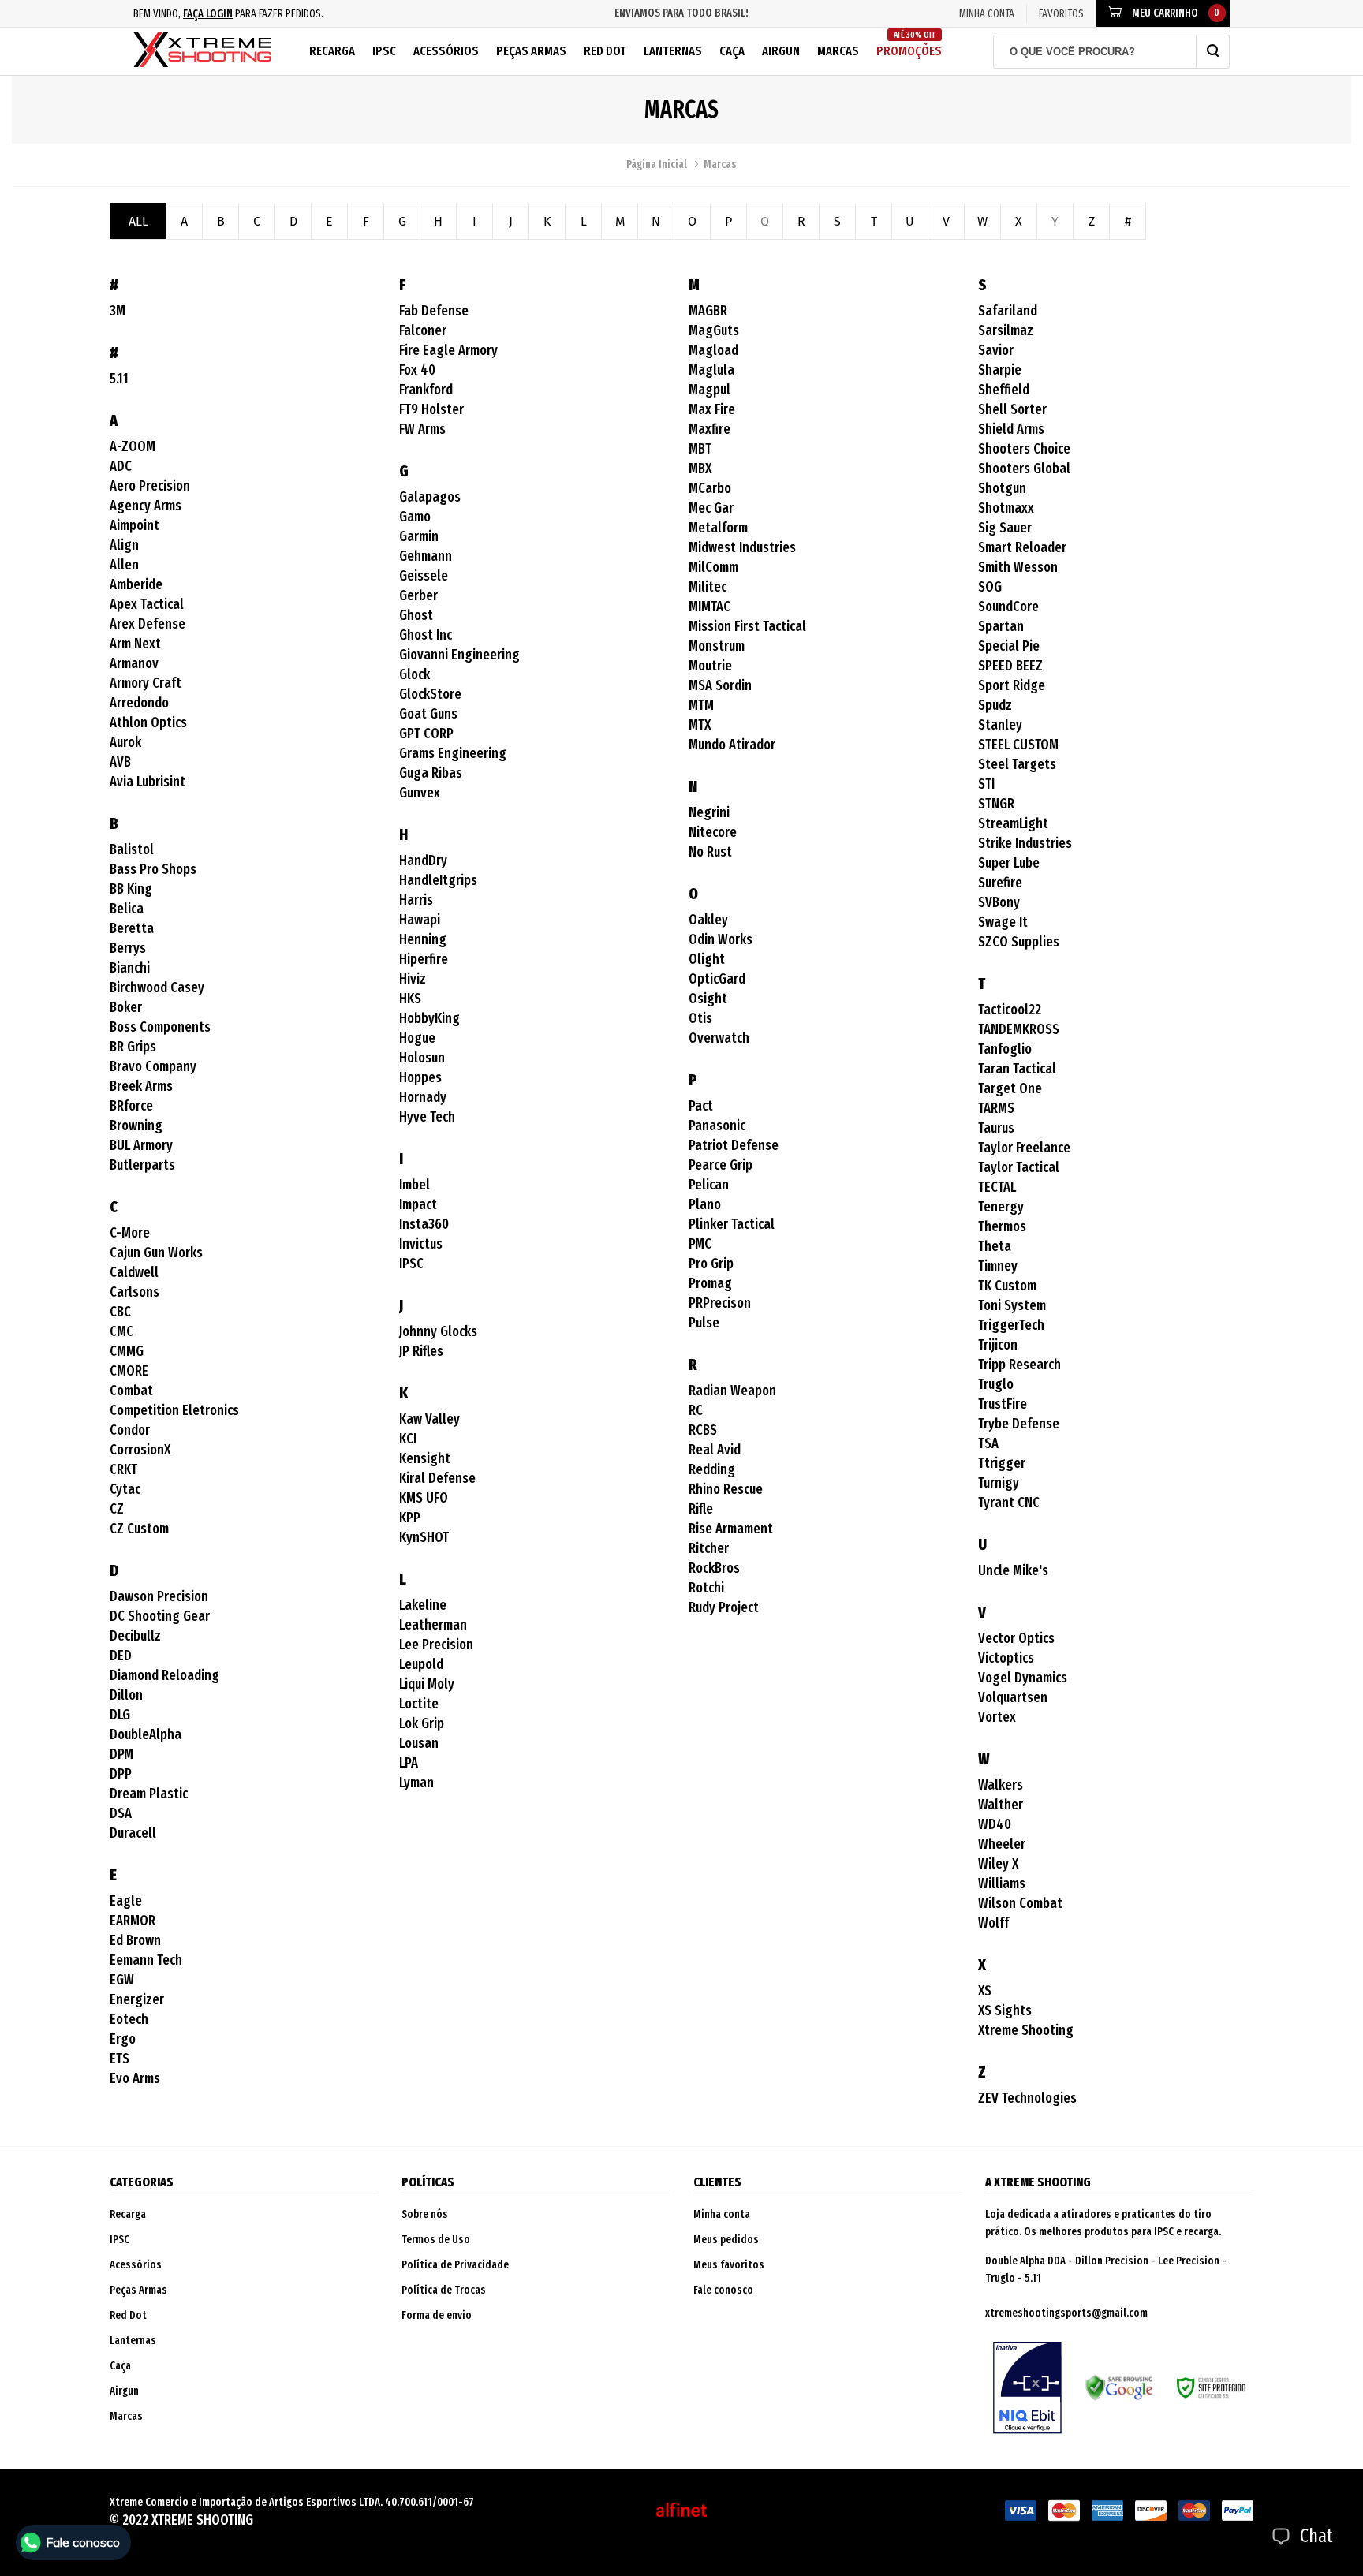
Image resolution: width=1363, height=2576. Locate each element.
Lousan (419, 1743)
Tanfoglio (1005, 1049)
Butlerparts (142, 1165)
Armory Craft (146, 683)
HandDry (423, 861)
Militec (708, 587)
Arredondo (139, 703)
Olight (707, 959)
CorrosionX (140, 1450)
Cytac (125, 1489)
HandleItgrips (438, 880)
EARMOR (133, 1921)
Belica (127, 909)
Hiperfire (424, 959)
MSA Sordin (720, 685)
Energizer (137, 1999)
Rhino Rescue (726, 1489)
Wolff (993, 1923)
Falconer (423, 330)
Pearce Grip (721, 1165)
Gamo (415, 517)
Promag (710, 1283)
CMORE (129, 1371)
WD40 (995, 1824)
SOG (990, 587)
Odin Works (721, 939)
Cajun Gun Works (156, 1253)
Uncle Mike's (1013, 1570)
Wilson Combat (1020, 1903)
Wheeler (1002, 1844)
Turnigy (999, 1483)
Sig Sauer (1005, 528)
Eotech (129, 2019)
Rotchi (706, 1588)
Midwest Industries (742, 547)
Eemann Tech (146, 1960)
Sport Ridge (1012, 685)
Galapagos (430, 497)
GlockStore (430, 694)
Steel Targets (1017, 764)
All (138, 221)
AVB (120, 762)
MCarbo (710, 488)
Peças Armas (531, 51)
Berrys (128, 948)
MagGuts (714, 330)
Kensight (425, 1458)
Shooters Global (1024, 469)
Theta (995, 1246)
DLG (120, 1715)
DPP (121, 1774)
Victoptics (1006, 1658)
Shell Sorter (1012, 409)
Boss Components (160, 1027)
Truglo (996, 1384)
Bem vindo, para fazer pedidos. (228, 14)
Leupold (421, 1664)
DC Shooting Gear (160, 1616)
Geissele (424, 576)
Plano (705, 1204)
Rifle (701, 1509)
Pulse (704, 1323)
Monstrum (717, 646)
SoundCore (1008, 607)
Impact (418, 1204)
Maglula (711, 370)
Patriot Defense (734, 1145)
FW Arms (422, 429)
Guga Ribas (431, 773)
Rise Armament (731, 1529)
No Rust (710, 852)
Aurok (125, 742)
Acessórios (446, 51)
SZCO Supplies (1019, 942)
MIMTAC (710, 607)
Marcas (838, 51)
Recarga (332, 51)
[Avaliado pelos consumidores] (1027, 2387)
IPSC (384, 51)
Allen (124, 565)
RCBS (703, 1430)
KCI (408, 1439)
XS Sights (1005, 2010)
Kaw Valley (429, 1419)
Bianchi (130, 968)
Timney (998, 1266)
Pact (701, 1106)
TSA (988, 1443)
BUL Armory (141, 1145)
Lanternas (673, 51)
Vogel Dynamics (1023, 1678)
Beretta (132, 928)
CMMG (127, 1351)
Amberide (136, 584)
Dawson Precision (159, 1596)
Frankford (426, 390)
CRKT (123, 1469)
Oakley (708, 920)
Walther (1001, 1805)
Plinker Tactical (732, 1224)
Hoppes (420, 1077)
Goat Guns (428, 714)
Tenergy (1001, 1207)
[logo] (202, 51)
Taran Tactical (1017, 1069)
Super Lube (1009, 863)
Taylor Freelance (1024, 1148)
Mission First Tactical (747, 626)
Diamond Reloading (164, 1675)
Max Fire (712, 409)
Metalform (718, 528)
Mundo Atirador (732, 745)
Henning (423, 939)
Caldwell (134, 1272)
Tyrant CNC (1009, 1503)
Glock (415, 674)
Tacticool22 (1010, 1010)
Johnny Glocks (438, 1331)
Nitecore (713, 832)
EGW (122, 1980)
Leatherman (433, 1625)
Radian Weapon (732, 1391)
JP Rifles (421, 1351)
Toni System (1012, 1305)
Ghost (416, 615)
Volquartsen (1013, 1697)
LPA (409, 1763)
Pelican (709, 1185)
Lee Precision (436, 1645)
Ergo (123, 2039)
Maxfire (710, 429)
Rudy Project (724, 1607)
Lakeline (423, 1605)
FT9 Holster (431, 409)
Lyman (416, 1783)
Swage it (1003, 922)
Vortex (997, 1717)
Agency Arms (146, 506)
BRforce (131, 1106)
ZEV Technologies (1027, 2098)
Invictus (421, 1244)
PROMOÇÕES (909, 45)
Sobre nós (425, 2214)
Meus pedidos (726, 2240)
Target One (1010, 1088)
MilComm (713, 567)
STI (986, 784)
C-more (130, 1233)
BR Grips (133, 1047)
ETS (119, 2059)
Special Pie (1009, 646)
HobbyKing (429, 1018)
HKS (410, 999)
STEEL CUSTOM (1018, 745)
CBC (120, 1312)
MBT (700, 449)
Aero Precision (150, 486)
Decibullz (135, 1636)
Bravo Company (153, 1066)
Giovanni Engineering (459, 655)
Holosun (422, 1058)
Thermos (1002, 1226)
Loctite (419, 1704)
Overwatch (719, 1038)
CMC (121, 1331)
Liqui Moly (427, 1684)
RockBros (714, 1568)
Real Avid (715, 1450)
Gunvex (420, 793)
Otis (700, 1018)
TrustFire (1003, 1404)
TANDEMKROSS (1019, 1029)
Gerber (418, 595)
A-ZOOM (133, 446)
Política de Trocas (444, 2290)
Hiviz (413, 979)
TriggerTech (1011, 1325)
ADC (121, 466)
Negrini (709, 812)
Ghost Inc (426, 635)
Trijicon (998, 1345)
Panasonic (717, 1126)
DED (121, 1656)
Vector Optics (1016, 1638)
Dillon (126, 1695)
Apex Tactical (147, 604)
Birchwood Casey (157, 987)
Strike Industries (1025, 843)
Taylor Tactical (1019, 1167)
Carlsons (134, 1292)
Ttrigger (1002, 1463)
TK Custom (1007, 1286)
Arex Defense (148, 624)
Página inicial (657, 164)
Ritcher (709, 1548)
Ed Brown (135, 1940)
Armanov (134, 663)
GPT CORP (426, 734)
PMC (700, 1244)
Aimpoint (134, 525)
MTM (701, 705)
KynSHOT (424, 1537)
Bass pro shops (153, 869)
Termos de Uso (436, 2240)
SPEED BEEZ (1010, 666)
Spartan (1001, 626)
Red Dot (605, 51)
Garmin (419, 536)
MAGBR (708, 311)
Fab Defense (434, 311)
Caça (732, 51)
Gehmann (426, 556)
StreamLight (1013, 823)
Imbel (415, 1185)
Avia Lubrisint (148, 782)
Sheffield (1004, 390)
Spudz (995, 705)
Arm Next (135, 644)
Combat (131, 1391)
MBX (700, 469)
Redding (712, 1469)
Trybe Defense (1019, 1424)
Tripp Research (1019, 1365)
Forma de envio (437, 2315)
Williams (1002, 1883)
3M (118, 311)
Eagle (126, 1901)
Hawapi (420, 920)
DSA (121, 1813)
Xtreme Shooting (1026, 2030)
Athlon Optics (148, 722)
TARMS (996, 1108)
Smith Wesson (1018, 567)
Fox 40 (417, 370)
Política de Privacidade (455, 2265)
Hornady (423, 1097)
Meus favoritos (729, 2265)
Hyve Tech (427, 1117)
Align (124, 545)
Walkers (1001, 1785)
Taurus (996, 1128)
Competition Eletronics (174, 1410)
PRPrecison (720, 1303)
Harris (416, 900)
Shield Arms (1011, 429)
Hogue (417, 1038)
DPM (121, 1754)
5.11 (119, 379)
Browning (136, 1126)
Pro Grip (711, 1264)
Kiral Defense (437, 1478)
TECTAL (997, 1187)
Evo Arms (135, 2078)
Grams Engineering (453, 753)
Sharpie (1000, 370)
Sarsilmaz (1006, 330)
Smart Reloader (1022, 547)
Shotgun (1002, 488)
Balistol (132, 849)
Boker (126, 1007)
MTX (700, 725)
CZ (117, 1509)
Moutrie (710, 666)
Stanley (1000, 725)
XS (985, 1991)
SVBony (999, 902)
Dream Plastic (149, 1794)
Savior (996, 350)
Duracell (133, 1833)
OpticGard (717, 979)
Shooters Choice (1024, 449)
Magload (713, 350)
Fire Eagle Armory (448, 350)
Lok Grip (422, 1723)
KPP (410, 1518)
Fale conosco (723, 2290)
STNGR (996, 804)
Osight (708, 999)
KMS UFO (424, 1498)
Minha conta (722, 2214)
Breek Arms (141, 1086)
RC (696, 1410)
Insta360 (424, 1224)
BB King (131, 889)
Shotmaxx (1006, 508)
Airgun (781, 51)
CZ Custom (139, 1529)
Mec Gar (711, 508)
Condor (130, 1430)
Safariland (1008, 311)
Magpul (710, 390)
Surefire (1000, 883)
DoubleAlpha (146, 1734)
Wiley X (998, 1864)
